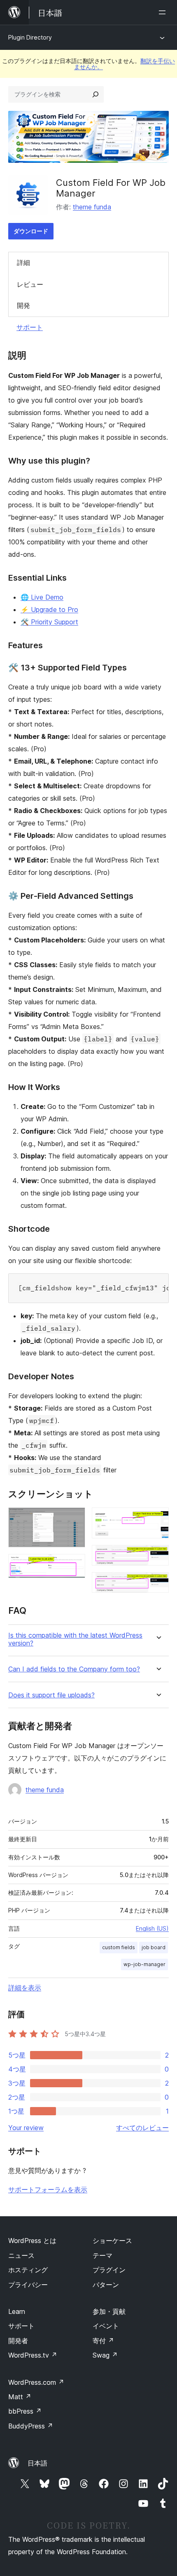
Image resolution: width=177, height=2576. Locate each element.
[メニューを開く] (164, 12)
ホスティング (28, 2270)
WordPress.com (36, 2382)
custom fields (119, 1947)
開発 (23, 305)
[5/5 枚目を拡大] (158, 1583)
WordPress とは (32, 2241)
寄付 (103, 2341)
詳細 (23, 263)
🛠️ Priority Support (49, 622)
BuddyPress (31, 2426)
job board (154, 1947)
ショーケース (112, 2241)
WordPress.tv (33, 2355)
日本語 (37, 2463)
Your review (26, 2128)
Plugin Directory (30, 37)
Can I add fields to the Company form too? (74, 1669)
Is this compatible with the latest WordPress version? (75, 1639)
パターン (106, 2285)
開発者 (18, 2341)
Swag (105, 2355)
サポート (30, 327)
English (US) (152, 1928)
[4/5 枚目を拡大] (158, 1556)
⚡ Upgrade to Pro (49, 609)
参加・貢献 (109, 2311)
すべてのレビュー (142, 2128)
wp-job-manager (144, 1964)
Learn (17, 2311)
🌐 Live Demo (42, 597)
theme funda (92, 207)
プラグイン (109, 2270)
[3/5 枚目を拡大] (158, 1519)
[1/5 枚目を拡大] (74, 1519)
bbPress (25, 2411)
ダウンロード (31, 231)
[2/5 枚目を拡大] (74, 1565)
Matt (20, 2397)
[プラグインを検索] (95, 94)
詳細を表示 (25, 1988)
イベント (106, 2326)
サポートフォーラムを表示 (48, 2189)
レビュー (30, 284)
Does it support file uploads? (51, 1695)
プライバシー (28, 2285)
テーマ (102, 2255)
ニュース (21, 2255)
